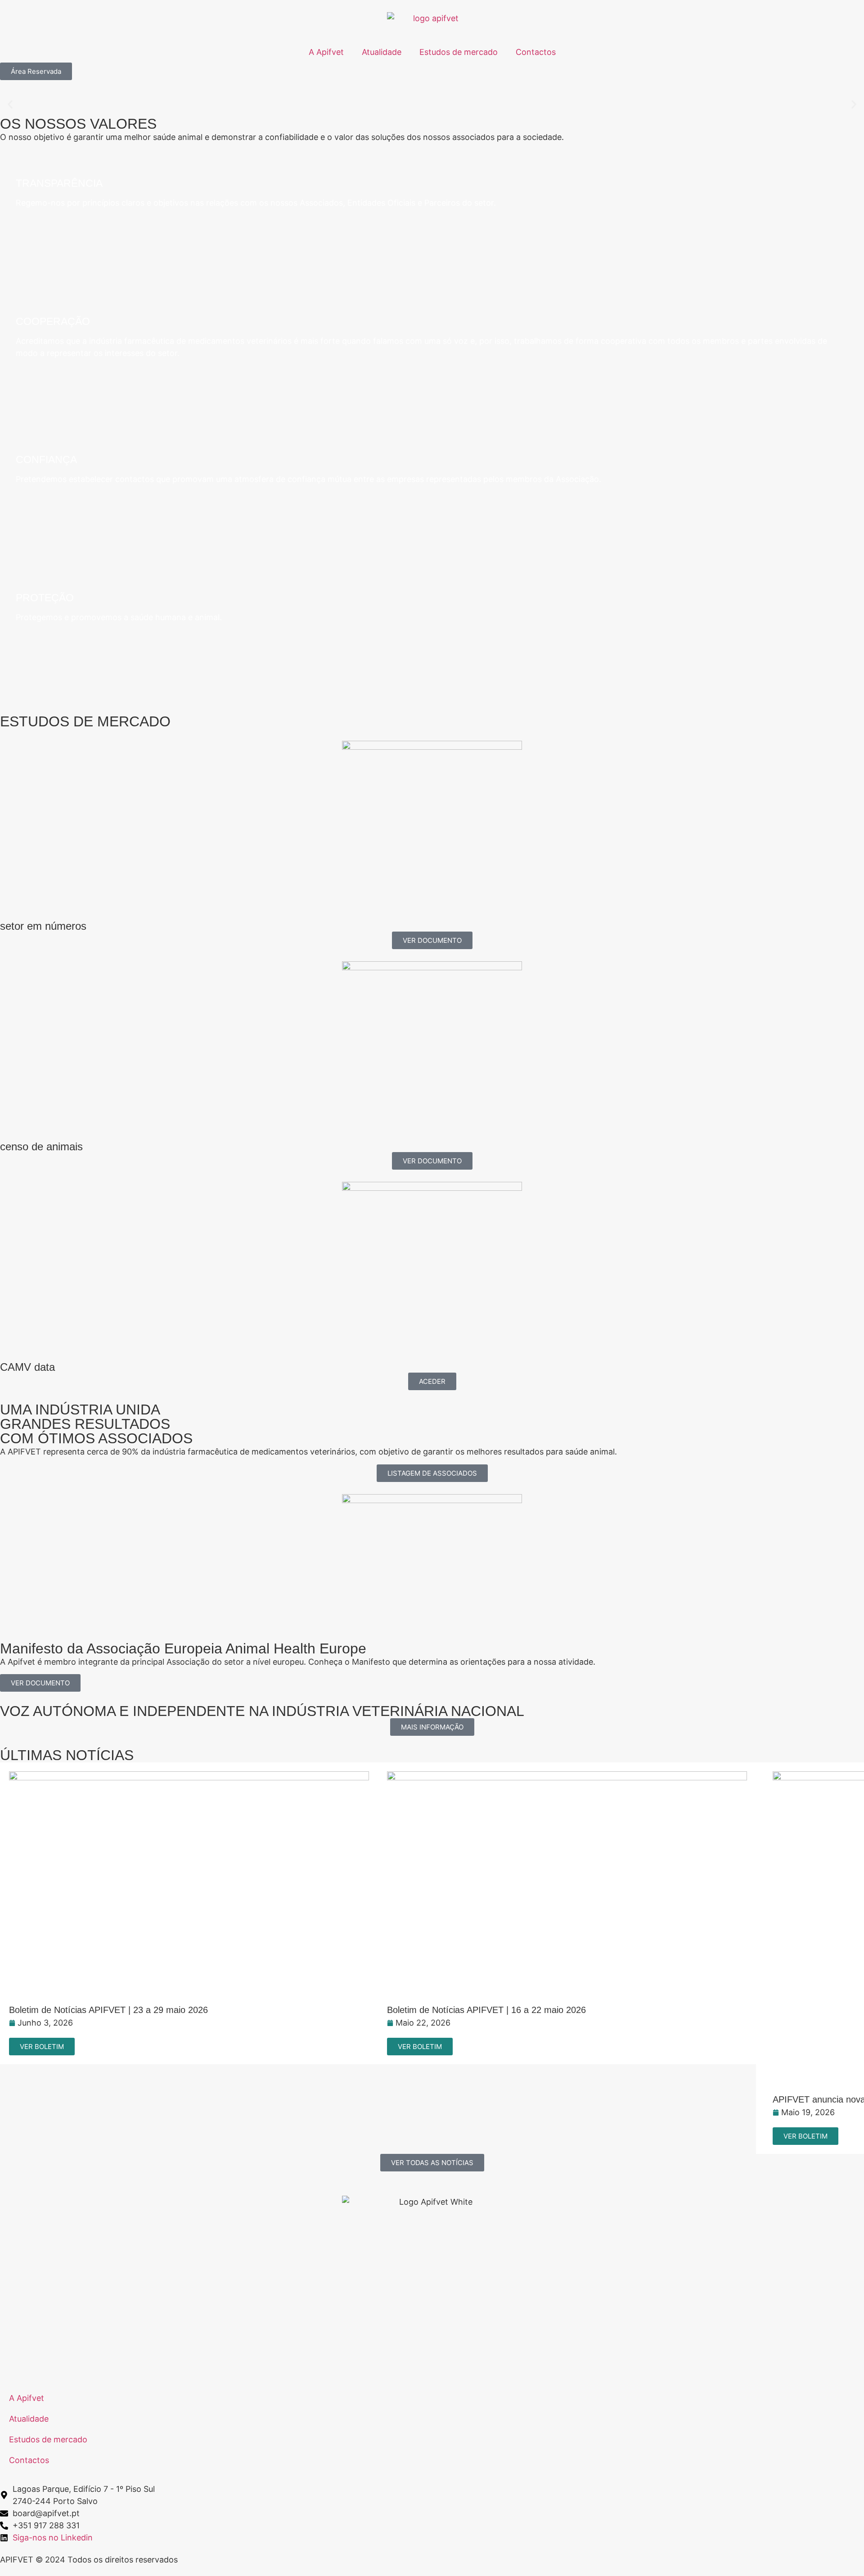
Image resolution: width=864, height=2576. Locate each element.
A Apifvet (326, 52)
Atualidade (382, 52)
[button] (10, 105)
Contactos (536, 52)
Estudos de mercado (459, 52)
